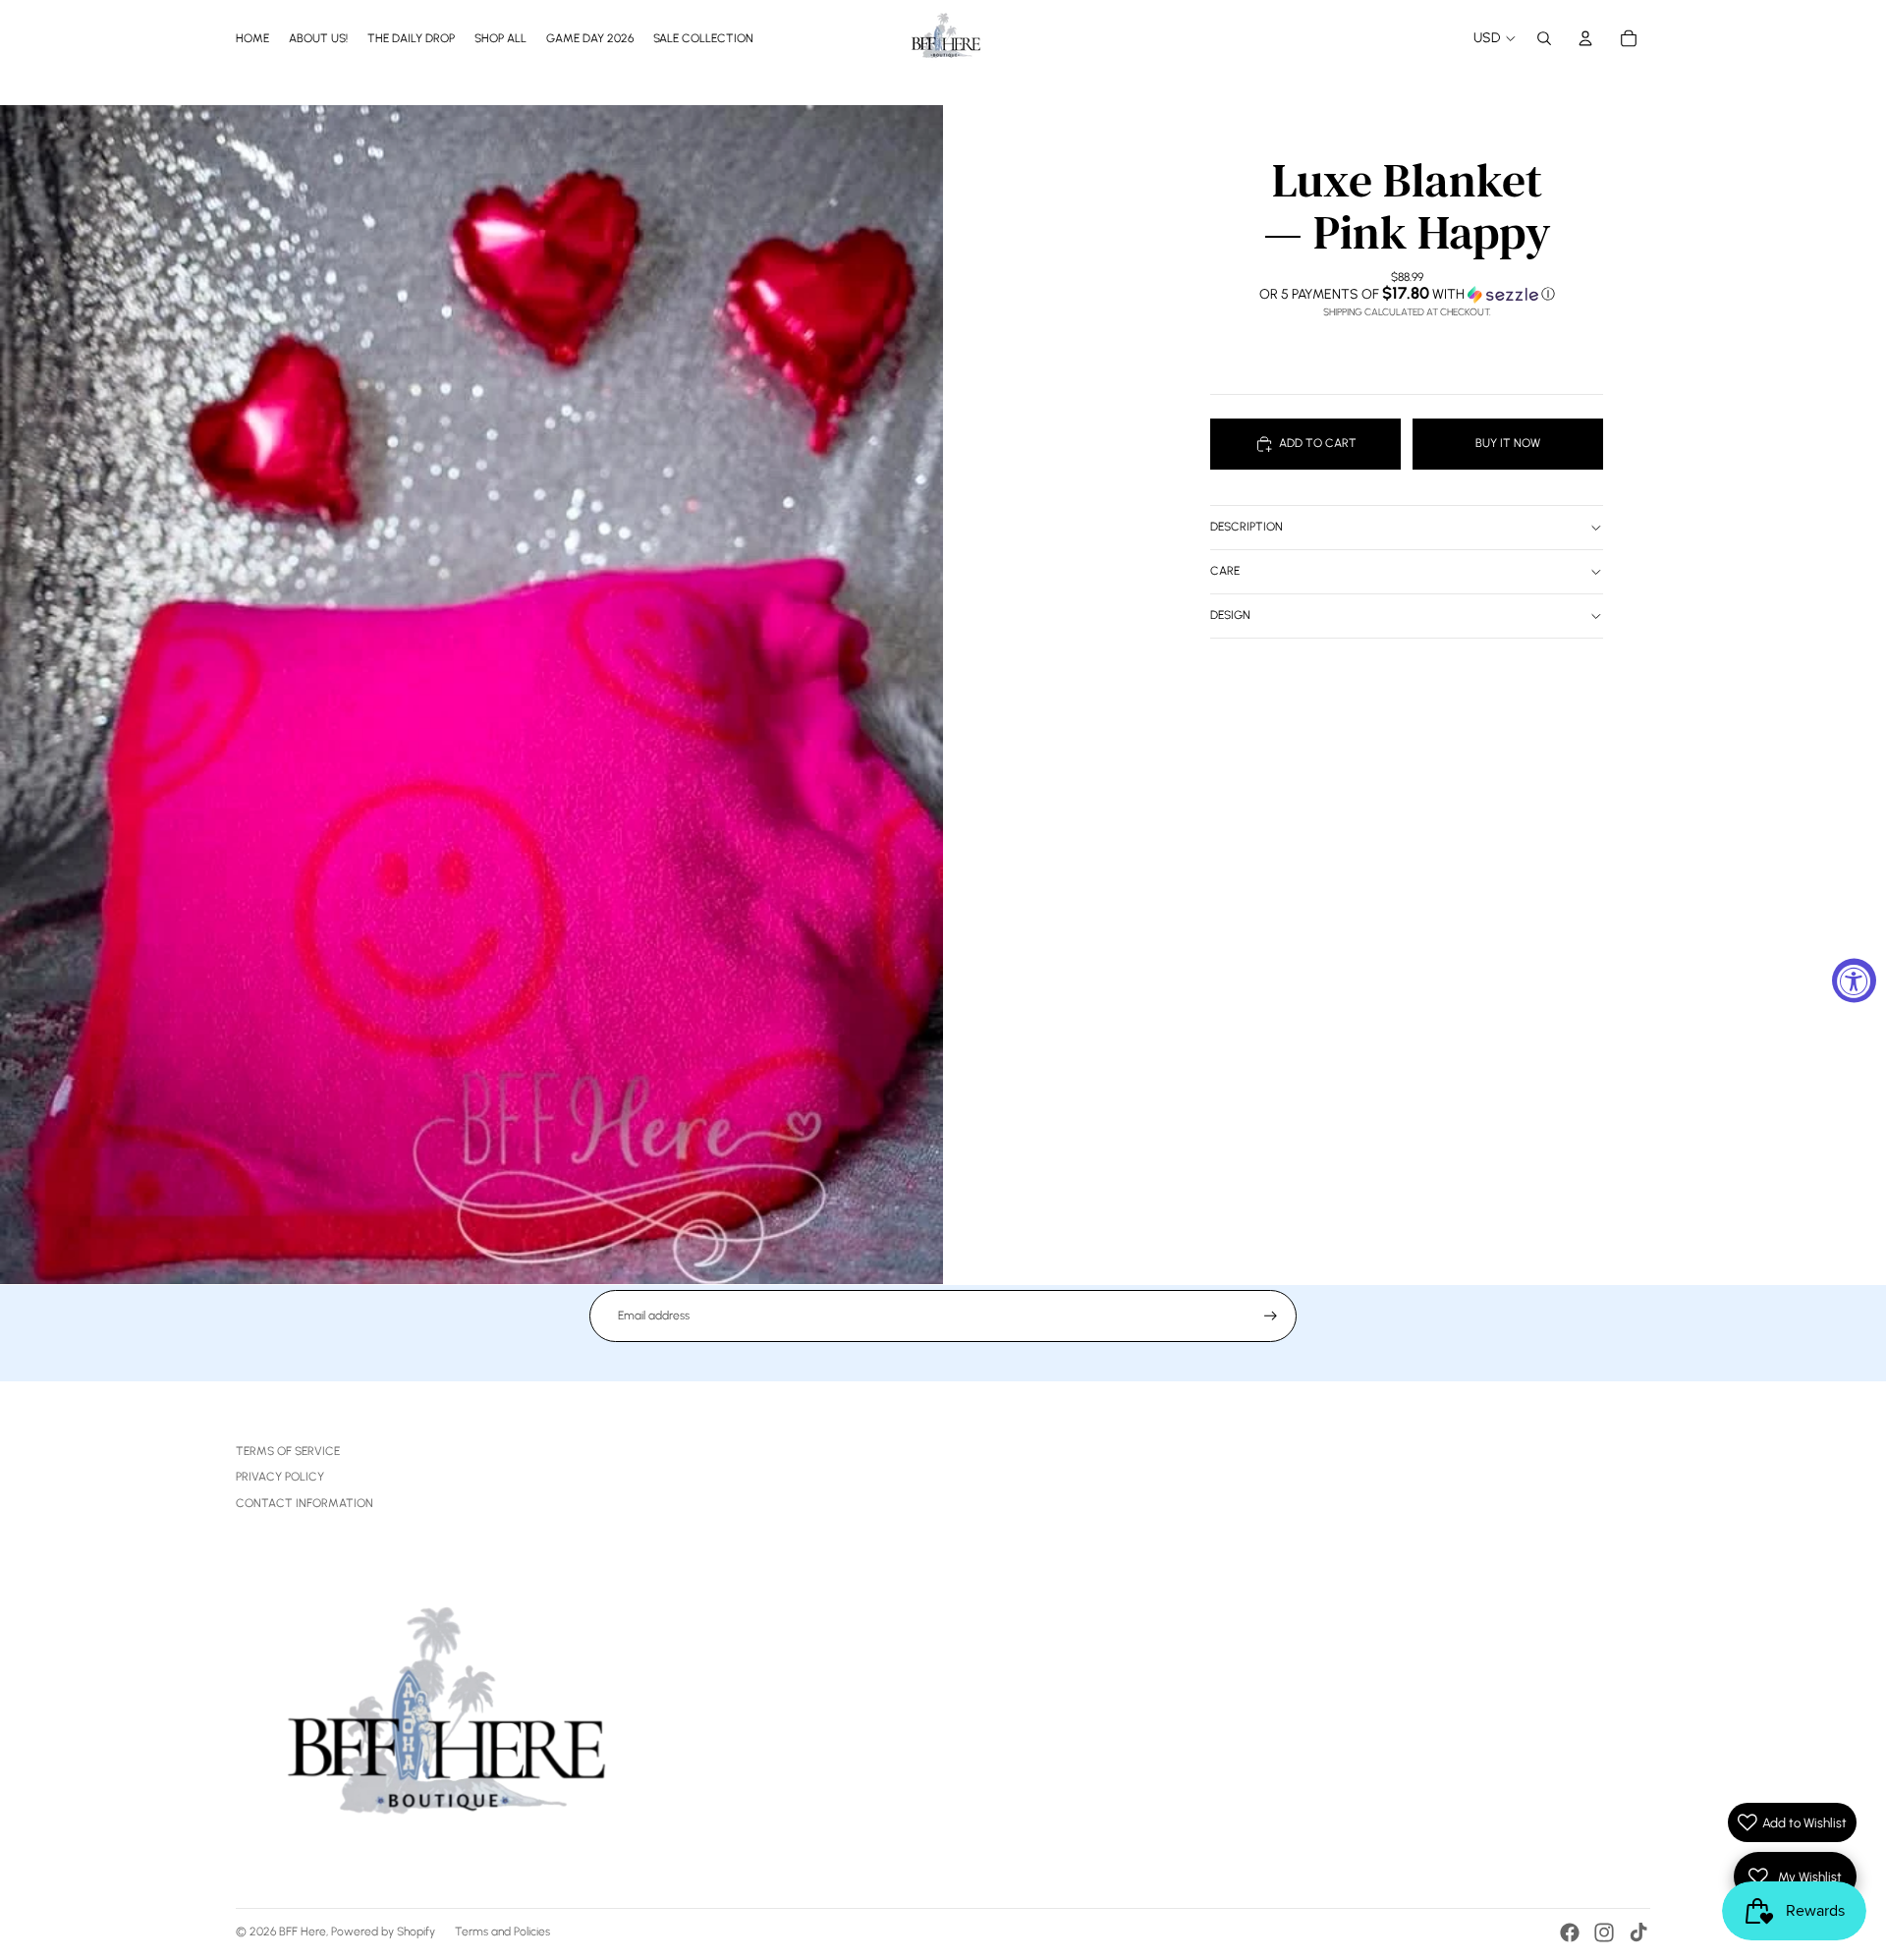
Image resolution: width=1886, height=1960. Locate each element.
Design (1230, 615)
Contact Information (305, 1503)
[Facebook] (1570, 1932)
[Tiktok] (1638, 1932)
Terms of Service (288, 1451)
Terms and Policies (502, 1932)
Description (1247, 527)
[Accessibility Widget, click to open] (1854, 980)
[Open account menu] (1585, 38)
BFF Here (303, 1932)
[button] (1407, 294)
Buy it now (1508, 443)
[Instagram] (1604, 1932)
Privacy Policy (280, 1477)
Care (1225, 571)
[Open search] (1544, 38)
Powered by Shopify (383, 1932)
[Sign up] (1271, 1316)
